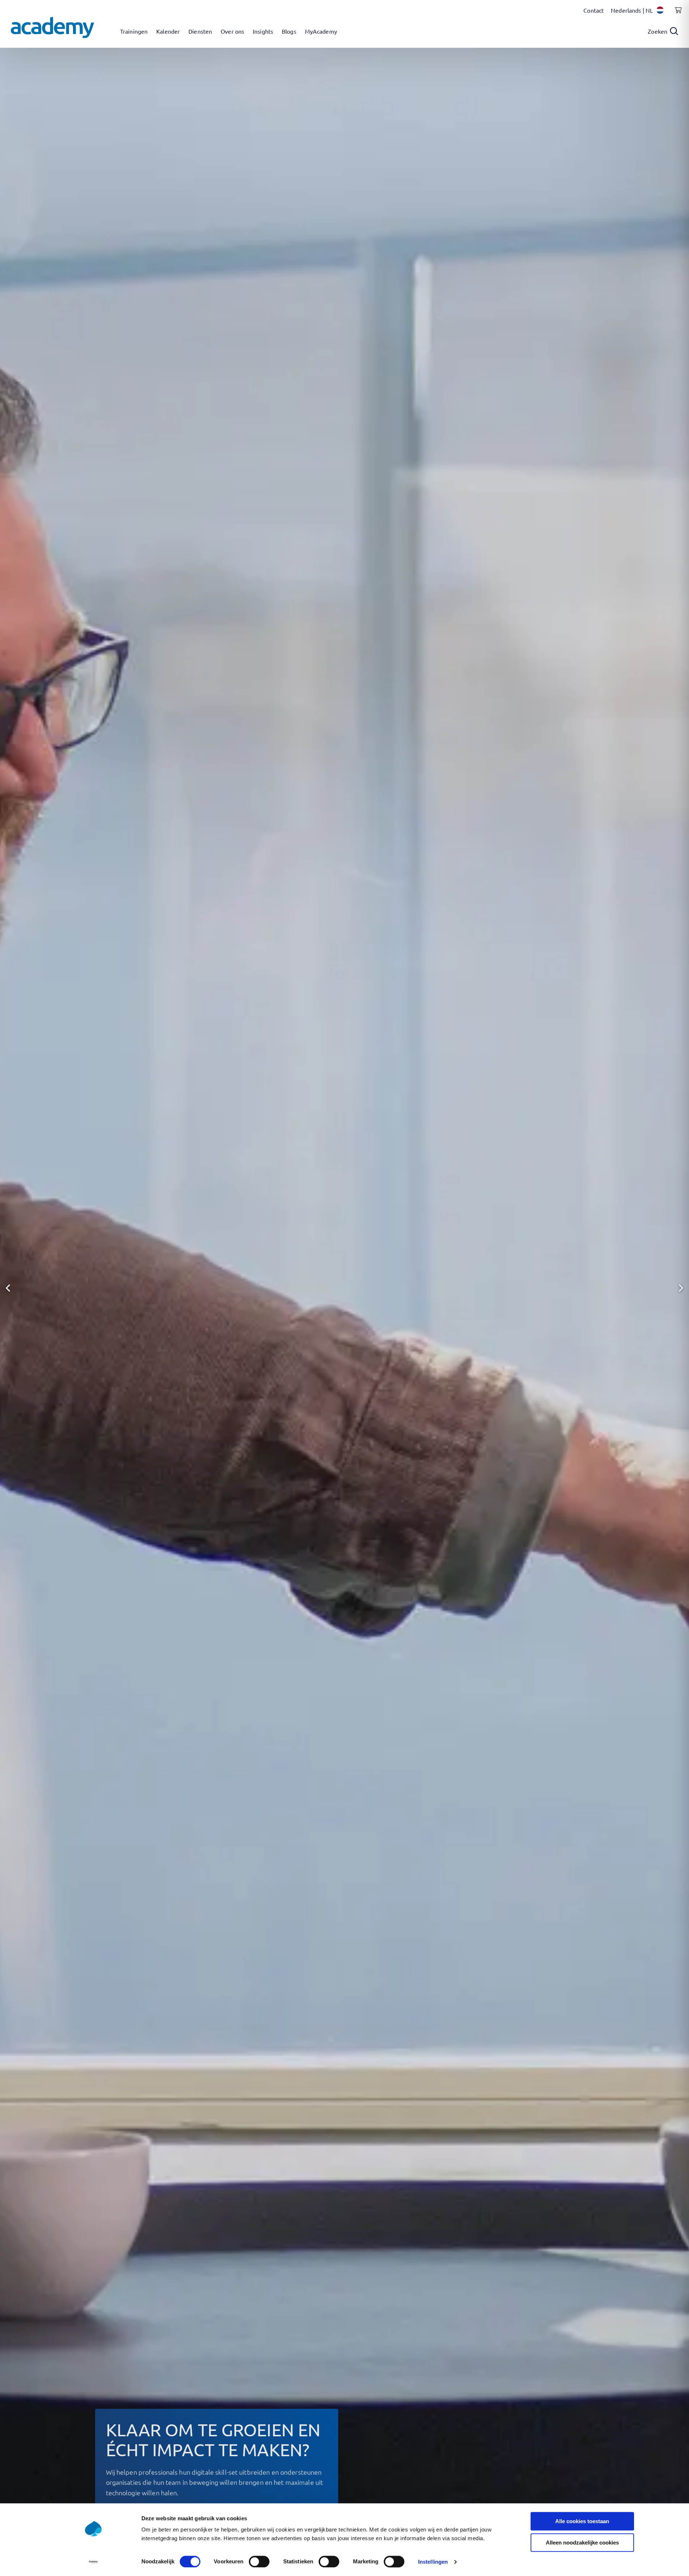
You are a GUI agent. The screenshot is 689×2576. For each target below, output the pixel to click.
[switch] (259, 2562)
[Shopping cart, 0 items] (676, 14)
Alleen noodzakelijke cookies (582, 2543)
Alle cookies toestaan (582, 2521)
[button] (8, 1288)
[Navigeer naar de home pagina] (52, 28)
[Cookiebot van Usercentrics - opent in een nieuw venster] (93, 2562)
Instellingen (433, 2562)
